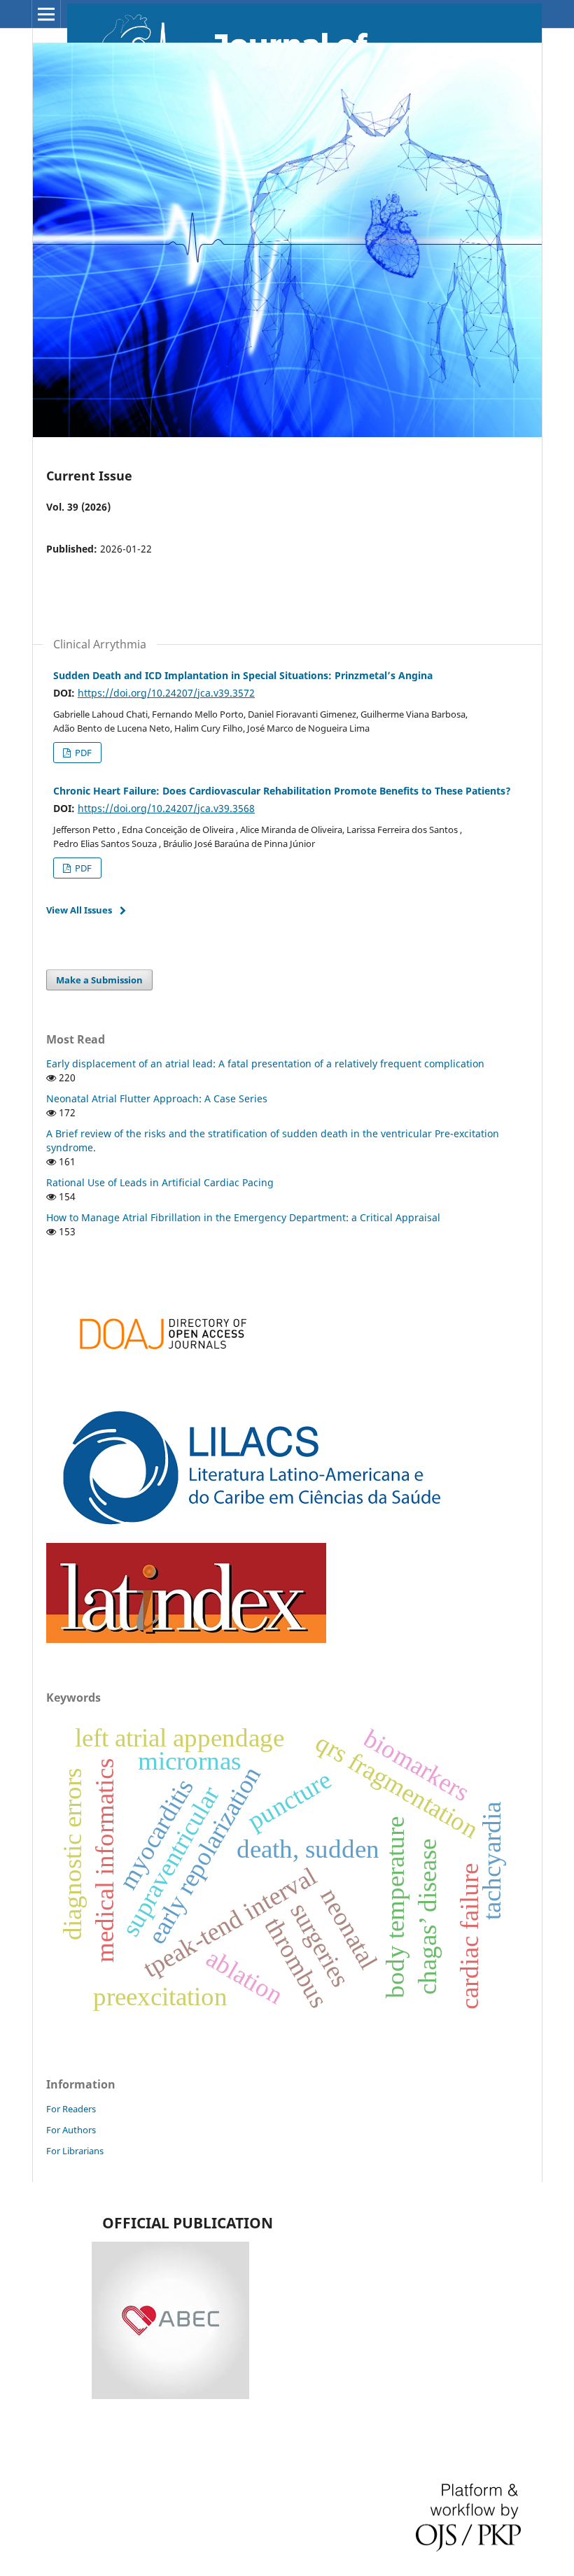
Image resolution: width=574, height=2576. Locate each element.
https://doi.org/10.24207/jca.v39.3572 (166, 693)
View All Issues (79, 910)
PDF (82, 753)
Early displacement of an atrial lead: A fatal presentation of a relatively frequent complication (265, 1063)
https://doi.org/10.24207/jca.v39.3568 (166, 808)
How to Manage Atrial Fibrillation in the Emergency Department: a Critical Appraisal (243, 1217)
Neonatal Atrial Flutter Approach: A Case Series (157, 1098)
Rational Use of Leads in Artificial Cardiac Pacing (160, 1182)
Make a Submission (99, 980)
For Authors (71, 2130)
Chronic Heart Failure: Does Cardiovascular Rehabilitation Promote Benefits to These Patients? (282, 791)
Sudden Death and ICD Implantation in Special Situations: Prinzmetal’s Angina (243, 675)
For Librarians (75, 2151)
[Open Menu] (46, 14)
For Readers (71, 2109)
